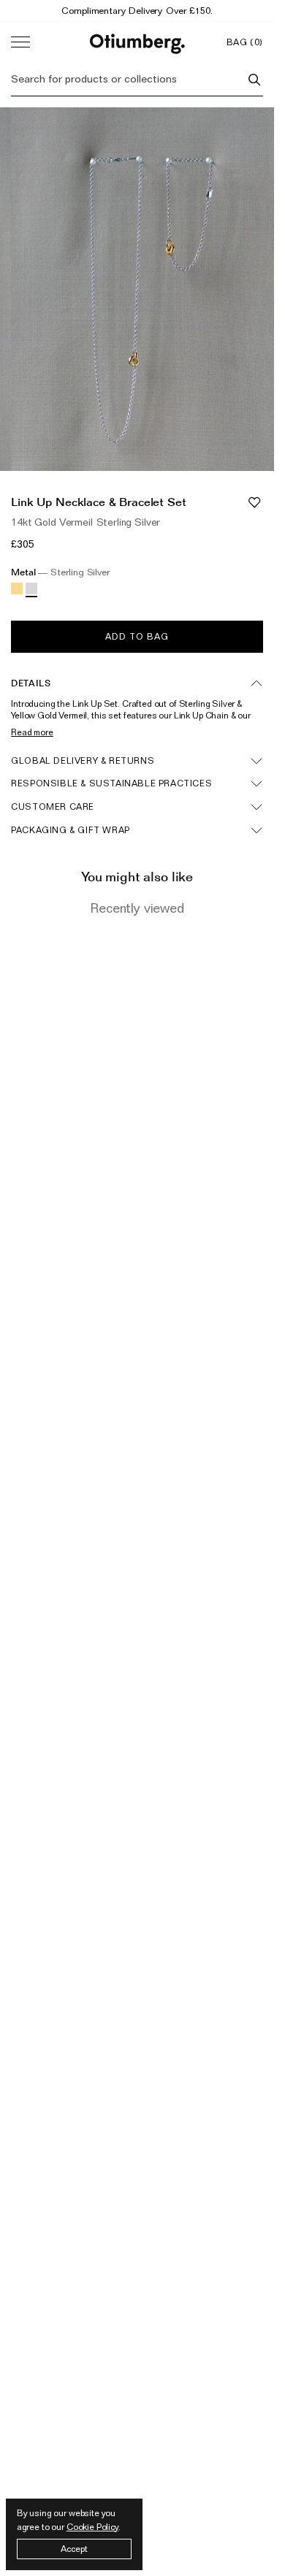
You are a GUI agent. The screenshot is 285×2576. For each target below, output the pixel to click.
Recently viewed (137, 908)
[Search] (254, 80)
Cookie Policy (92, 2527)
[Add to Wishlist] (254, 502)
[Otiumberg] (137, 42)
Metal (61, 572)
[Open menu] (20, 42)
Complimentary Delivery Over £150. (137, 10)
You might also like (137, 877)
